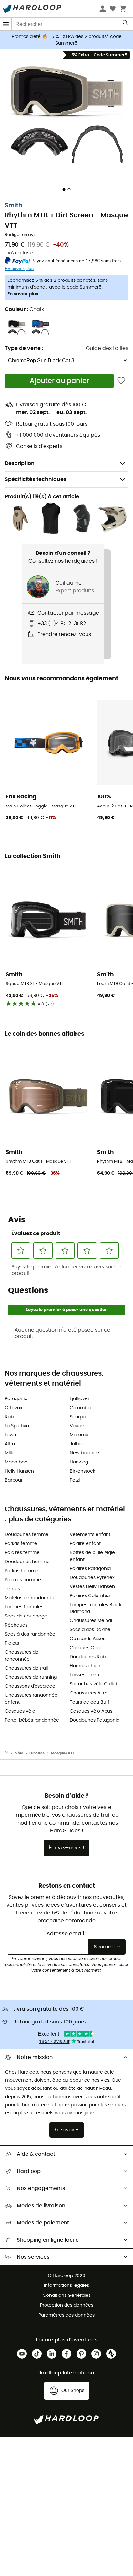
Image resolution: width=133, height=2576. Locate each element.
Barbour (14, 1480)
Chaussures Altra (89, 1693)
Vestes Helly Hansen (92, 1587)
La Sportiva (17, 1426)
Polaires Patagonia (90, 1569)
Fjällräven (80, 1399)
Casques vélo (20, 1711)
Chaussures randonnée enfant (31, 1699)
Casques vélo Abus (91, 1711)
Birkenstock (82, 1471)
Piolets (12, 1643)
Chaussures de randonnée (22, 1656)
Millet (10, 1453)
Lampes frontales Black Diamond (96, 1608)
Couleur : (24, 309)
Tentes (12, 1589)
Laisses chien (84, 1675)
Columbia (81, 1408)
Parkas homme (22, 1571)
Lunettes (37, 1753)
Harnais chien (85, 1666)
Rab (9, 1417)
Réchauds (16, 1625)
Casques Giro (85, 1648)
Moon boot (17, 1462)
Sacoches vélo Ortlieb (94, 1684)
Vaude (77, 1426)
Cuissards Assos (87, 1639)
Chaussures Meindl (91, 1621)
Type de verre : (24, 348)
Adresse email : (66, 1934)
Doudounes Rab (88, 1657)
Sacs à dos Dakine (90, 1630)
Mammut (80, 1435)
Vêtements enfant (90, 1535)
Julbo (76, 1444)
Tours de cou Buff (90, 1702)
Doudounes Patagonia (95, 1720)
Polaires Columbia (90, 1596)
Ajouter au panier (59, 381)
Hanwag (79, 1462)
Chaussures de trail (26, 1668)
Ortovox (14, 1408)
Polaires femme (22, 1553)
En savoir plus (23, 294)
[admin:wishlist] (121, 381)
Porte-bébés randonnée (32, 1720)
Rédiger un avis (21, 235)
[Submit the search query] (126, 24)
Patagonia (16, 1399)
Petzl (75, 1480)
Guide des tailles (107, 348)
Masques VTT (63, 1753)
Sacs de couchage (26, 1616)
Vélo (19, 1753)
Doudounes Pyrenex (92, 1578)
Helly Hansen (19, 1471)
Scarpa (78, 1417)
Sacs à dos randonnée (30, 1634)
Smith (14, 206)
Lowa (10, 1435)
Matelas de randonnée (30, 1598)
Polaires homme (23, 1580)
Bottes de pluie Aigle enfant (92, 1556)
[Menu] (6, 24)
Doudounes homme (27, 1562)
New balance (84, 1453)
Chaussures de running (31, 1677)
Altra (10, 1444)
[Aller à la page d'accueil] (10, 1753)
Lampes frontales (24, 1607)
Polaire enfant (85, 1544)
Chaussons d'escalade (30, 1686)
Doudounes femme (27, 1535)
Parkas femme (21, 1544)
